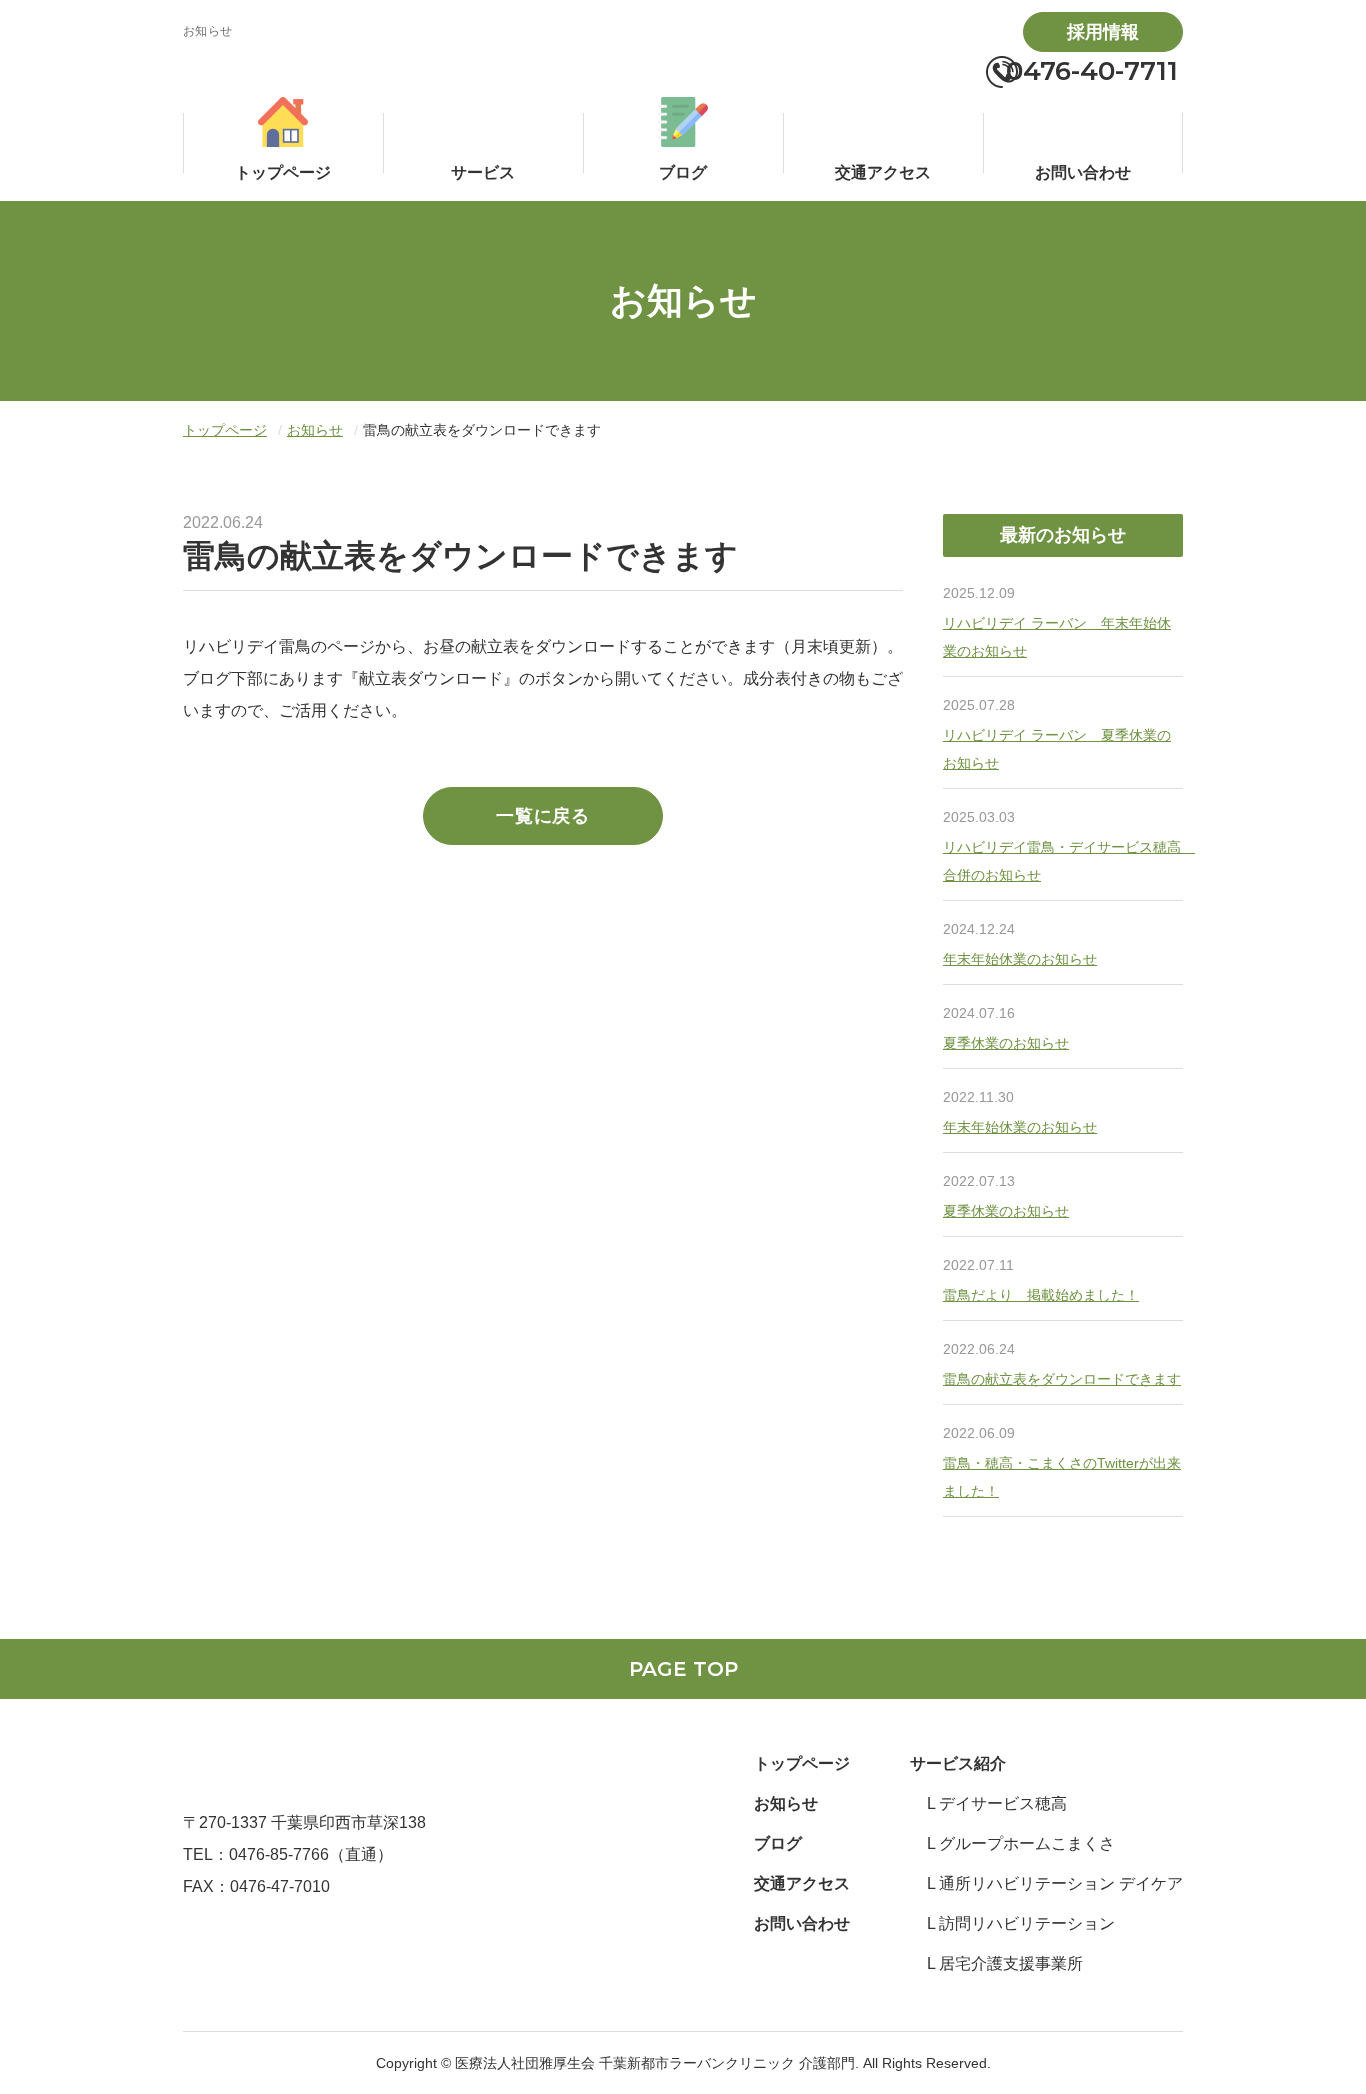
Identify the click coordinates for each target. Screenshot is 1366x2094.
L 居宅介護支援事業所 (1005, 1963)
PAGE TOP (683, 1669)
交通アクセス (802, 1883)
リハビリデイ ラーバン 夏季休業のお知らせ (1057, 749)
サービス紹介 (958, 1763)
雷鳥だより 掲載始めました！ (1041, 1295)
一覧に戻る (543, 816)
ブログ (778, 1843)
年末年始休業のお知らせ (1020, 959)
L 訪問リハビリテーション (1021, 1923)
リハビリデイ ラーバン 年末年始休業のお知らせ (1057, 637)
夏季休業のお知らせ (1006, 1043)
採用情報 (1103, 32)
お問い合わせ (802, 1923)
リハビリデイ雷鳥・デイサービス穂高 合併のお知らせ (1063, 861)
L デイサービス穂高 (997, 1803)
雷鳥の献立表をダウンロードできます (1062, 1379)
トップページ (225, 430)
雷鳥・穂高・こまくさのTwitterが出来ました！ (1062, 1477)
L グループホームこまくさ (1021, 1843)
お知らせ (315, 430)
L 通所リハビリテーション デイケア (1055, 1883)
